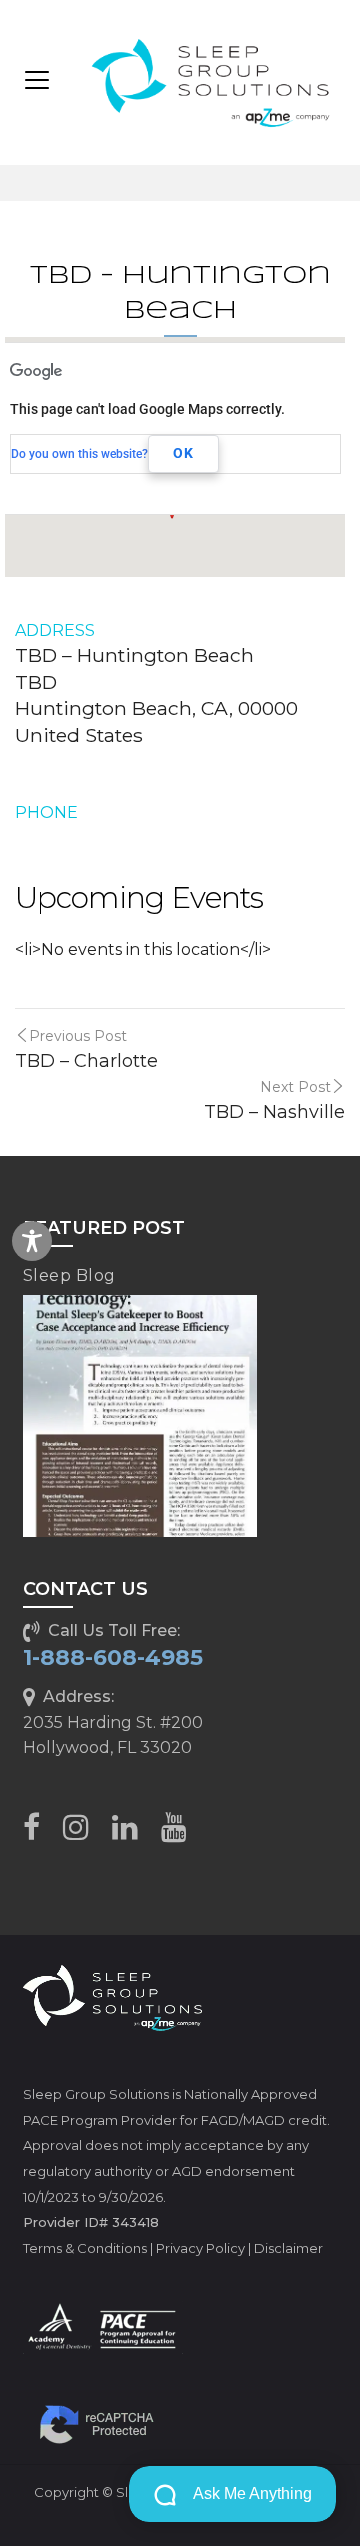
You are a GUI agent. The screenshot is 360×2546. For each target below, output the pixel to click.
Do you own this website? (79, 454)
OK (183, 453)
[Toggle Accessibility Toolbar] (32, 1241)
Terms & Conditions (85, 2248)
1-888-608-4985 (113, 1657)
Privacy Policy (200, 2248)
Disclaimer (288, 2248)
